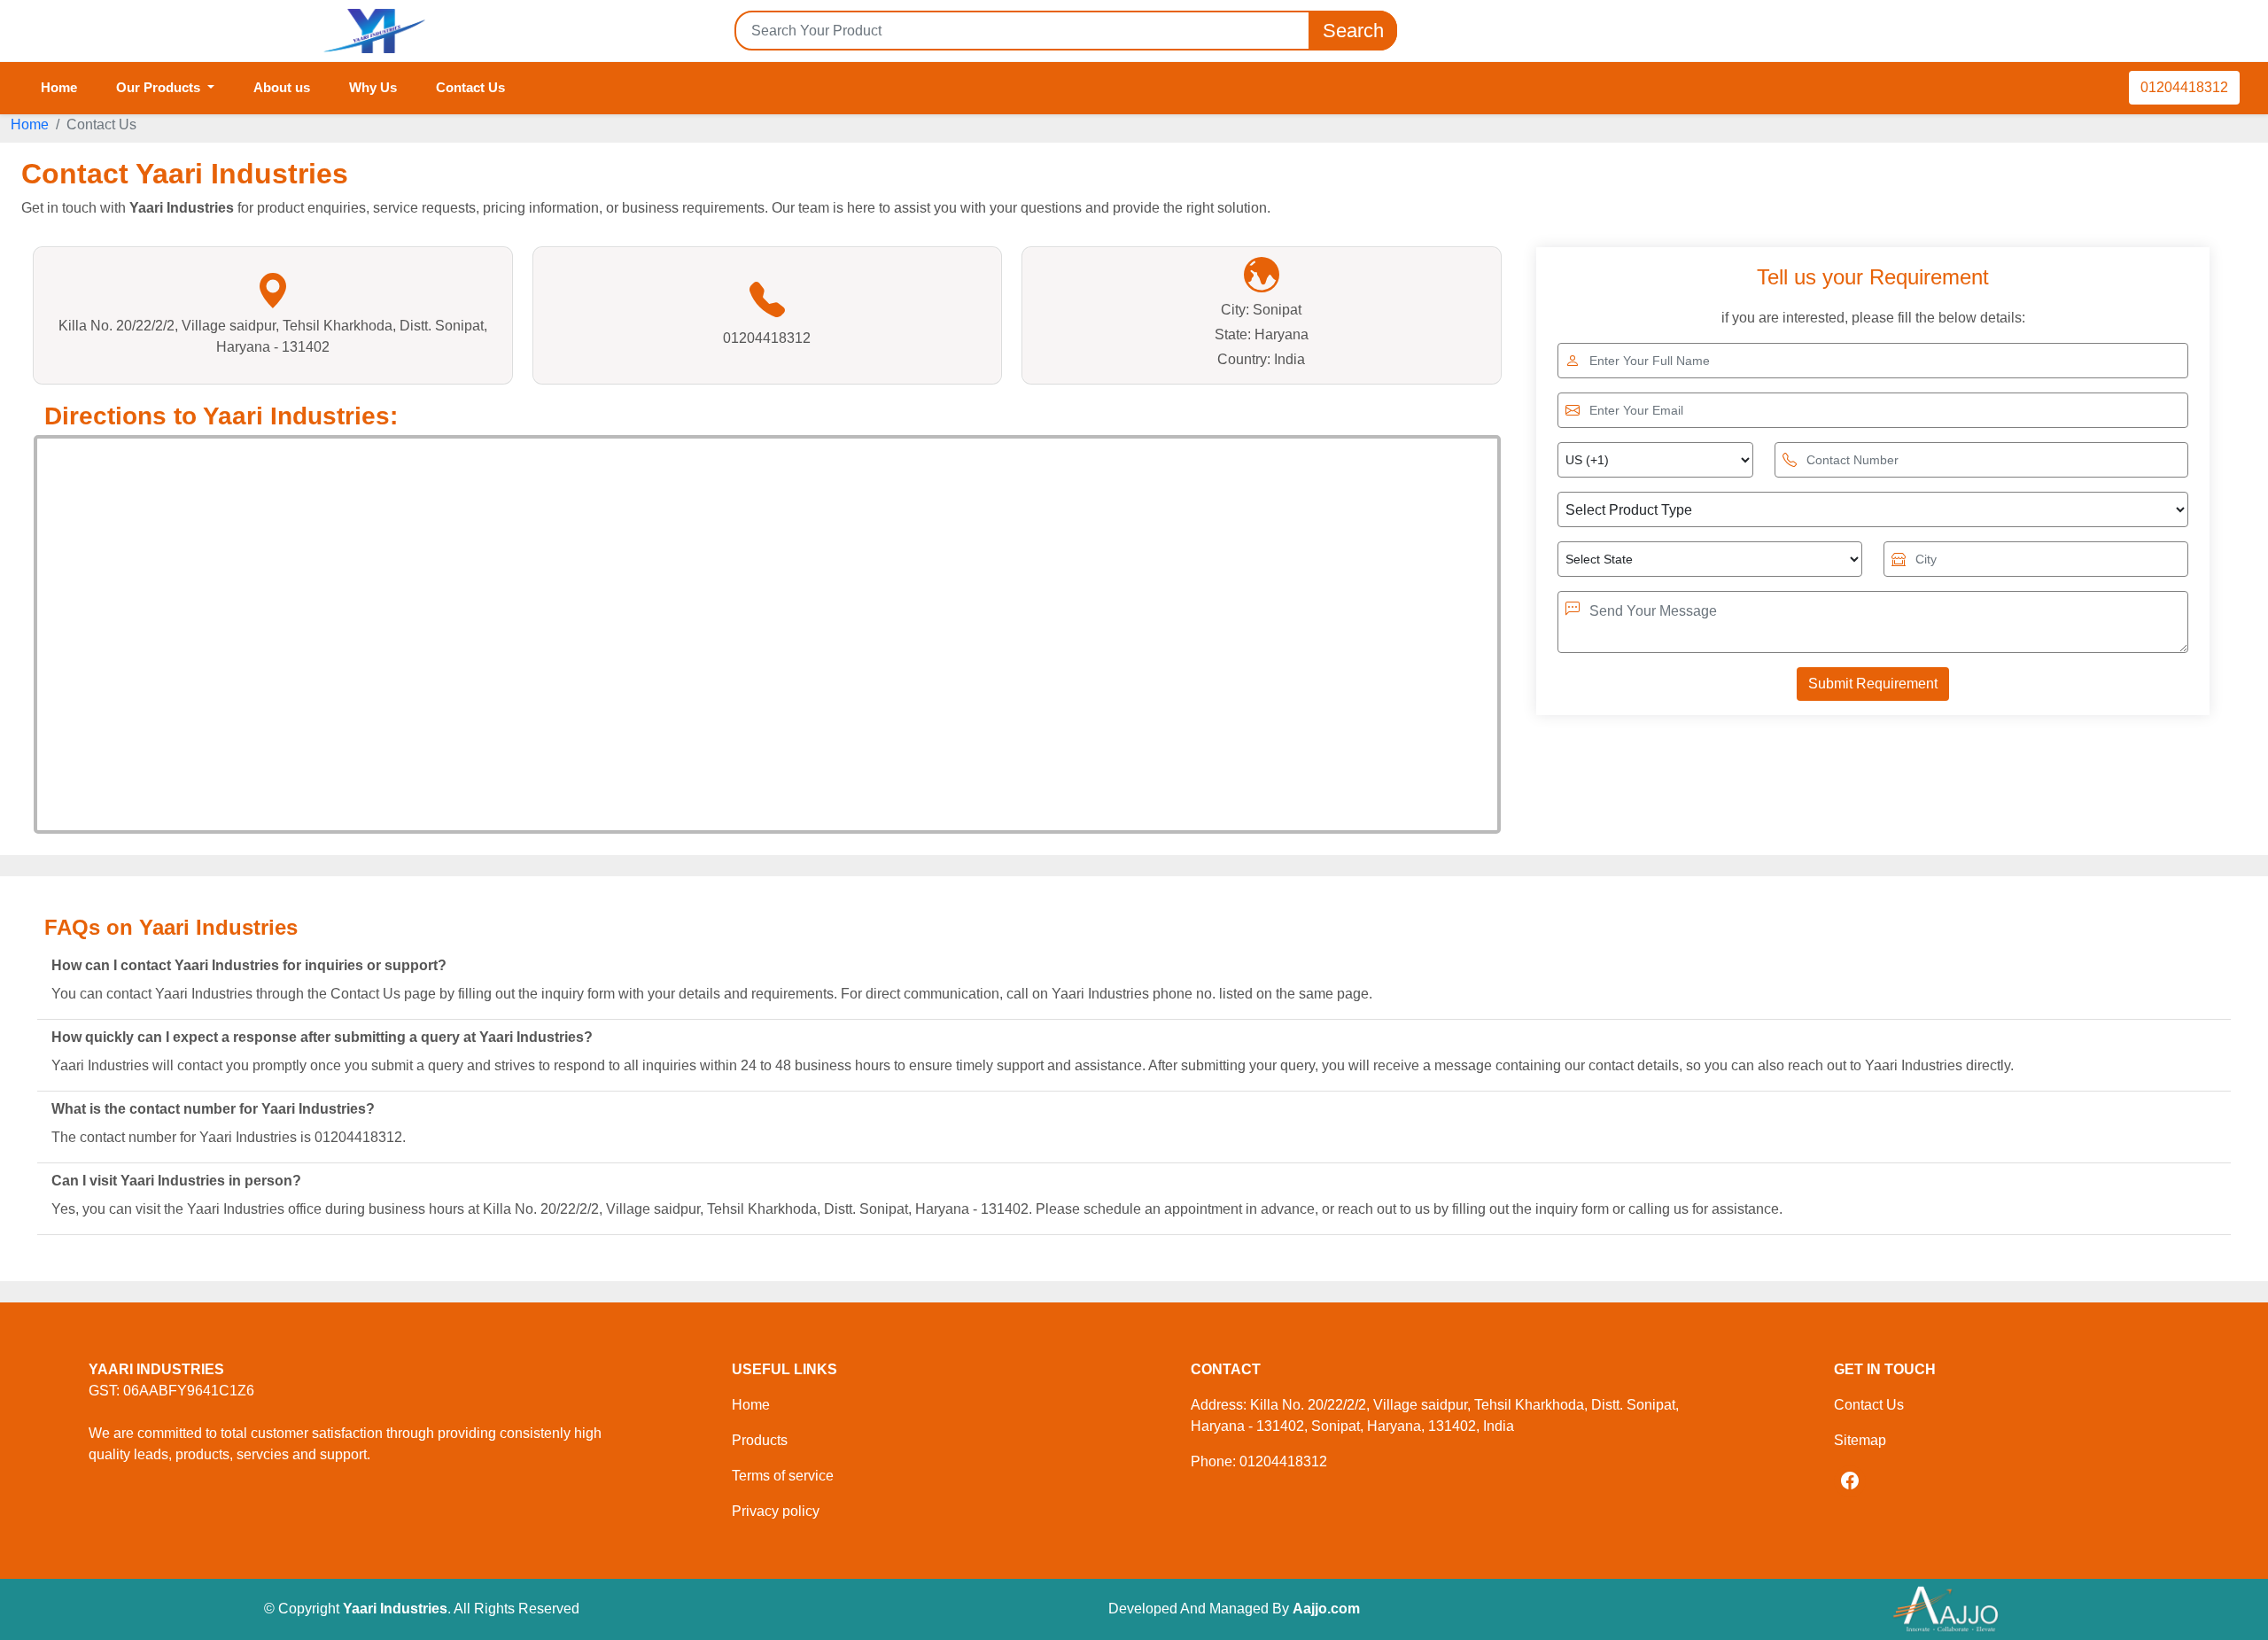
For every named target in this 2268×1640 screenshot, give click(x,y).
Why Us (373, 87)
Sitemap (1860, 1440)
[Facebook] (1850, 1481)
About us (282, 87)
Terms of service (783, 1476)
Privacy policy (776, 1511)
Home (59, 87)
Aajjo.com (1326, 1609)
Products (760, 1440)
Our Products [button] (160, 87)
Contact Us (470, 87)
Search (1353, 31)
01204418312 (2184, 87)
